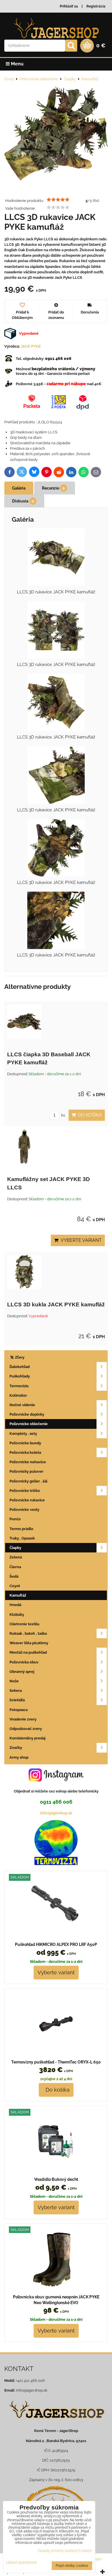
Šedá (14, 1576)
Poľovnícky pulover (26, 1471)
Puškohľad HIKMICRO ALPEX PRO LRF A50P (56, 1944)
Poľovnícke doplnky (27, 1414)
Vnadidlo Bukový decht (56, 2179)
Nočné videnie (22, 1405)
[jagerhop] (56, 2422)
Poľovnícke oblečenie (29, 1424)
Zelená (16, 1557)
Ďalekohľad (20, 1367)
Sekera (16, 1691)
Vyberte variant (80, 1240)
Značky (16, 1748)
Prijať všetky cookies (72, 2566)
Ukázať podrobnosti (22, 2563)
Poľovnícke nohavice (28, 1462)
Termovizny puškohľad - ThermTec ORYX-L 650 (56, 2062)
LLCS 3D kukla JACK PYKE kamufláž (56, 1304)
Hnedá (15, 1605)
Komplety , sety (23, 1434)
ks (63, 1115)
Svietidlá (17, 1700)
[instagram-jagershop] (56, 1781)
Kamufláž (18, 1595)
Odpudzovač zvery (26, 1729)
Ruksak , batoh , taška (28, 1633)
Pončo (15, 1519)
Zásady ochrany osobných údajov (65, 2551)
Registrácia (96, 6)
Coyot (15, 1586)
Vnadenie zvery (23, 1719)
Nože (14, 1681)
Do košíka (89, 1115)
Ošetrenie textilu (24, 1624)
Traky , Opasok (22, 1538)
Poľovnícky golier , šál (28, 1481)
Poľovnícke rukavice (27, 1500)
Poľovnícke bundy (25, 1443)
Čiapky (15, 1548)
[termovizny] (56, 1864)
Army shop (19, 1757)
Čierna (15, 1567)
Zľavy (19, 1357)
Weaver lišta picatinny (29, 1643)
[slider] (58, 200)
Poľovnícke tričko (25, 1491)
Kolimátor (18, 1395)
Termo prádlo (21, 1529)
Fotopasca (19, 1710)
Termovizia (19, 1386)
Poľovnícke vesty (24, 1510)
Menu (17, 64)
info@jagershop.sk (56, 1813)
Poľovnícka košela (25, 1452)
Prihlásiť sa (69, 6)
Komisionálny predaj (27, 1738)
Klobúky (17, 1615)
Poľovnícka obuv (24, 1662)
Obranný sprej (22, 1672)
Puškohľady (20, 1376)
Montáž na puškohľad (28, 1652)
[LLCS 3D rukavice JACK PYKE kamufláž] (56, 134)
